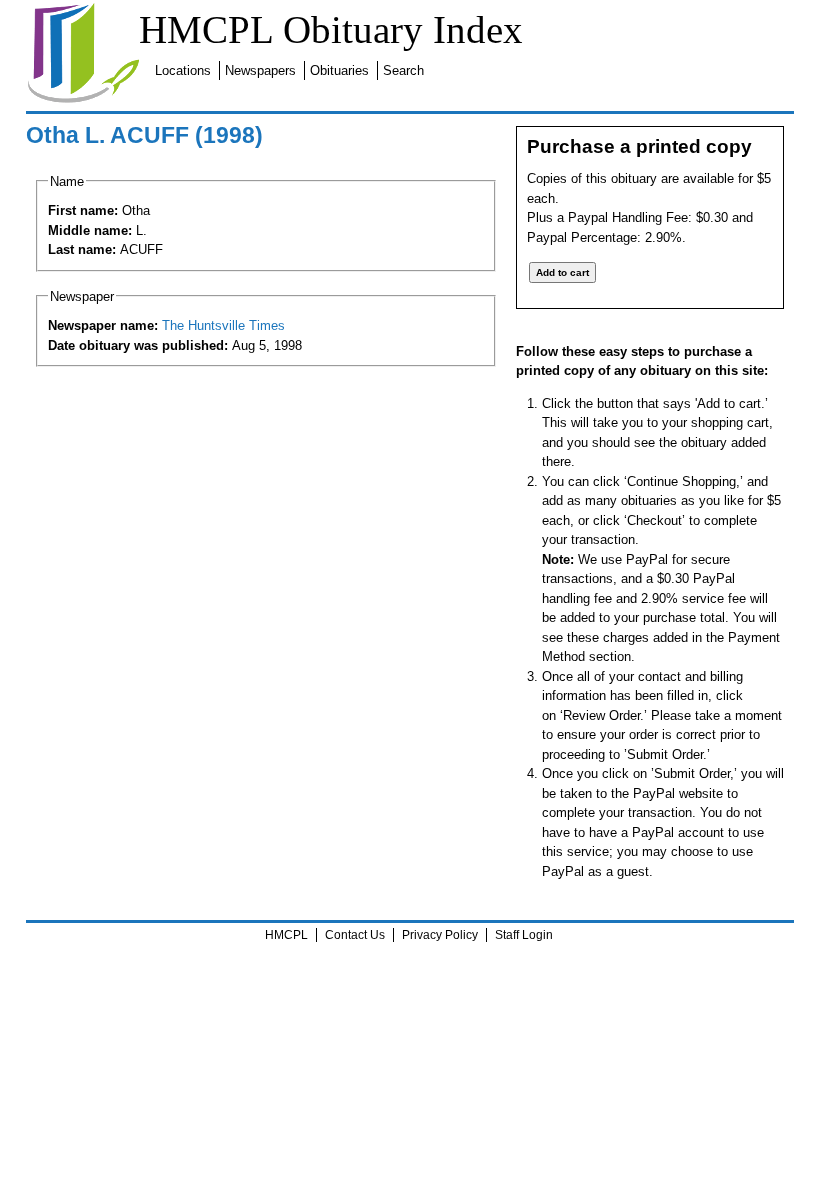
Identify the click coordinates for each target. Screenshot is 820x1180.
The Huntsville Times (223, 325)
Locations (183, 70)
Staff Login (524, 935)
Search (403, 70)
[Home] (83, 99)
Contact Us (355, 935)
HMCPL (286, 935)
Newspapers (260, 70)
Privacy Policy (440, 935)
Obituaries (339, 70)
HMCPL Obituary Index (331, 29)
